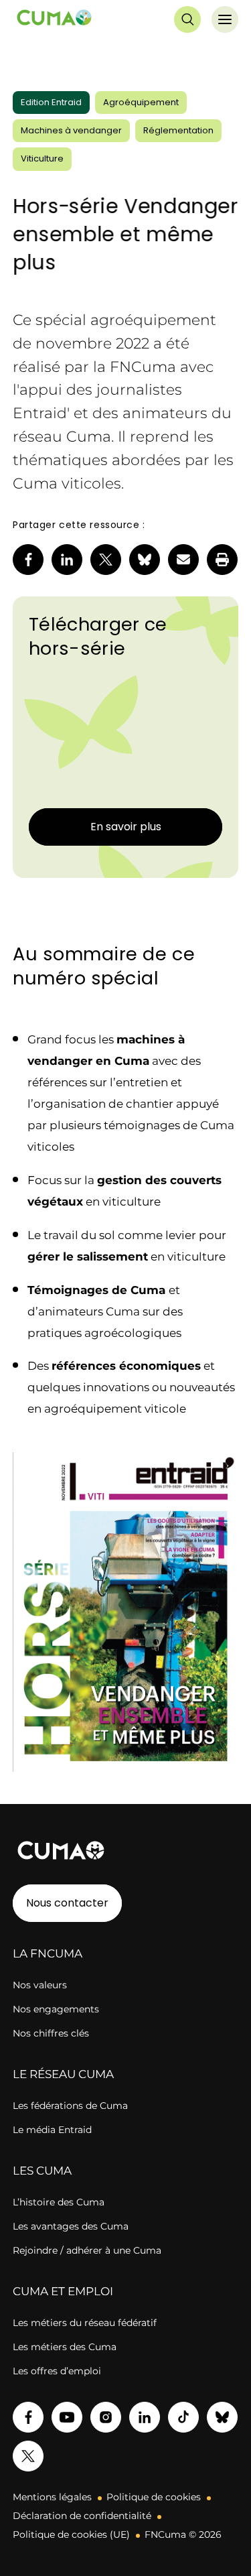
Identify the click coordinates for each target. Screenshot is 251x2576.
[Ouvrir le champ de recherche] (187, 19)
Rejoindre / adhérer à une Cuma (87, 2250)
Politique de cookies (154, 2497)
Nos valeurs (40, 1985)
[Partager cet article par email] (183, 560)
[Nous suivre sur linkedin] (145, 2417)
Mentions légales (52, 2497)
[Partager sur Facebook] (28, 560)
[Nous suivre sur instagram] (106, 2417)
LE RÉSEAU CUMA (63, 2074)
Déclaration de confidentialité (82, 2516)
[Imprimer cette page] (222, 560)
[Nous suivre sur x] (28, 2456)
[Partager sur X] (106, 560)
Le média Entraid (52, 2130)
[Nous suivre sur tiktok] (183, 2417)
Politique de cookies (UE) (71, 2534)
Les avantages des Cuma (71, 2226)
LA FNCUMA (48, 1953)
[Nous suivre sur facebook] (28, 2417)
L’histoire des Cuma (59, 2202)
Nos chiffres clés (51, 2033)
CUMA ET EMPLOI (63, 2291)
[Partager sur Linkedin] (67, 560)
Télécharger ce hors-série (98, 636)
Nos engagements (56, 2009)
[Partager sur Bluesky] (145, 560)
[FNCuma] (54, 20)
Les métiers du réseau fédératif (85, 2323)
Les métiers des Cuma (65, 2347)
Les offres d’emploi (57, 2371)
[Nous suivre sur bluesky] (222, 2417)
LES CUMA (42, 2171)
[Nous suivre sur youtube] (67, 2417)
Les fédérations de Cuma (70, 2106)
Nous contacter (67, 1903)
